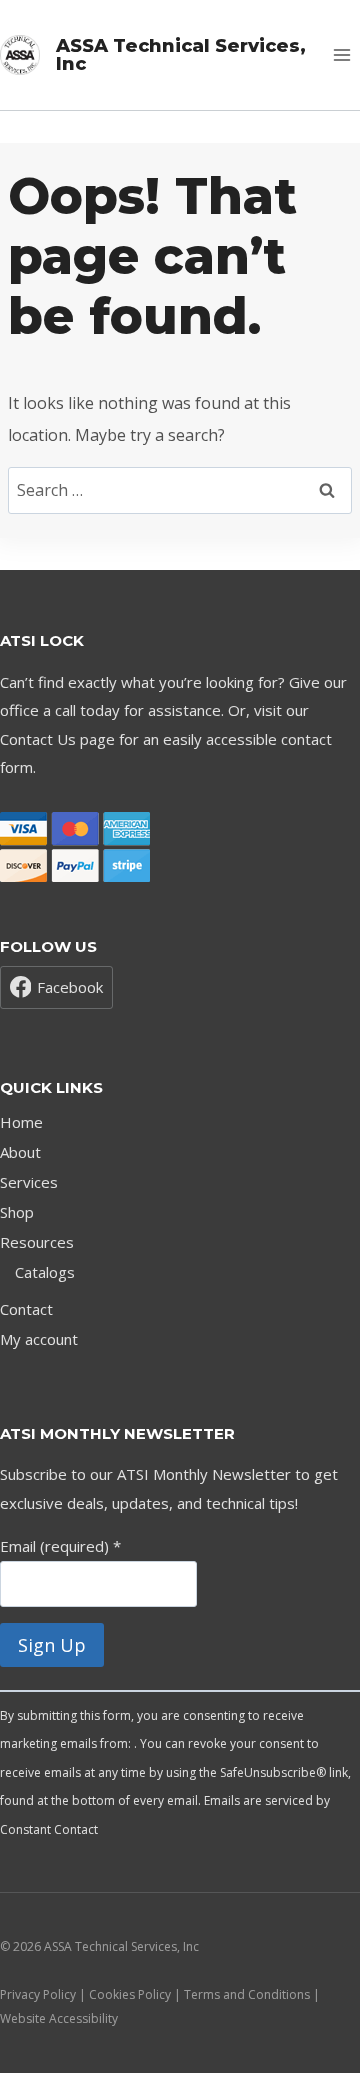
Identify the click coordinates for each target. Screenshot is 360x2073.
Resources (37, 1242)
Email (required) (60, 1546)
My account (39, 1339)
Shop (17, 1212)
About (20, 1152)
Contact (26, 1309)
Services (29, 1182)
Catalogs (45, 1272)
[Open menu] (341, 54)
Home (21, 1122)
